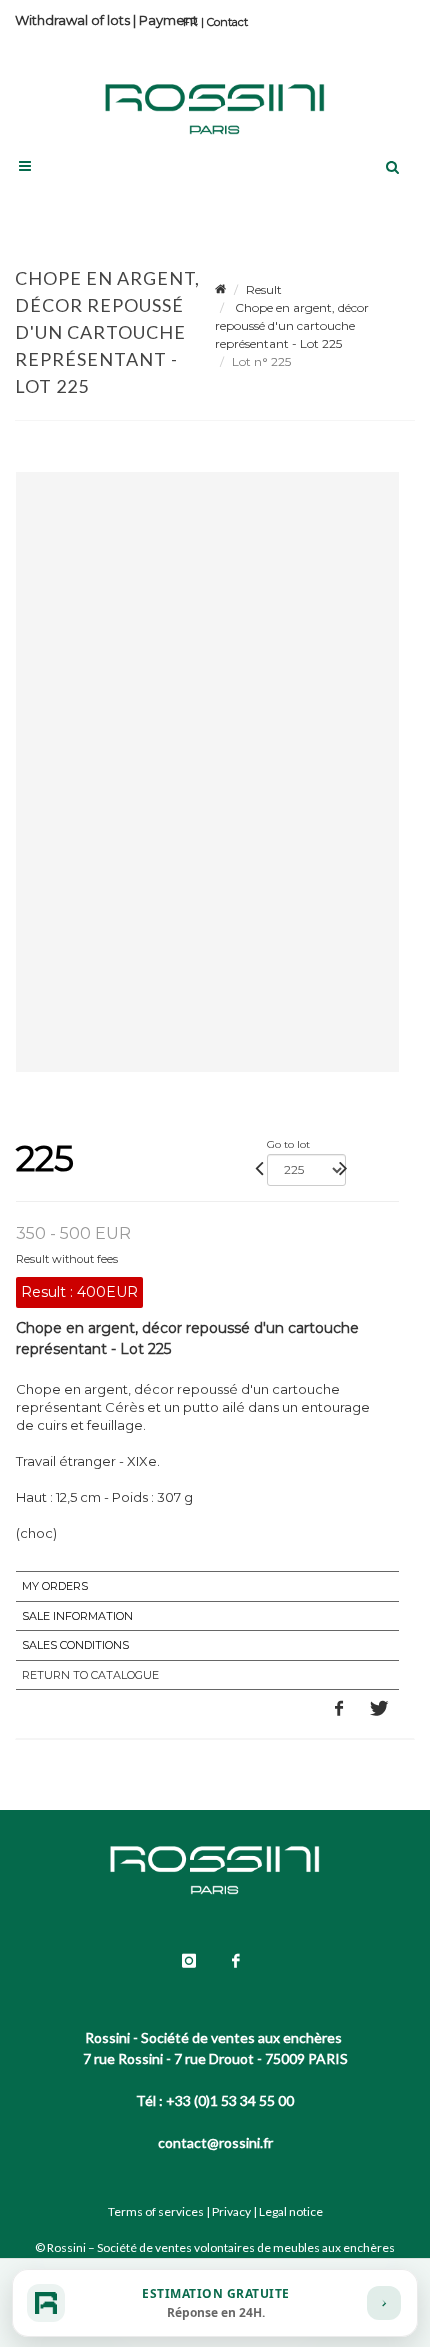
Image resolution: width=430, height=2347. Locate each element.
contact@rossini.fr (215, 2142)
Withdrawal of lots (72, 20)
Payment (168, 20)
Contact (227, 22)
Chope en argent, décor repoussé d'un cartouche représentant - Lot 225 (292, 325)
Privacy (231, 2211)
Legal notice (291, 2211)
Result (264, 289)
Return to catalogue (90, 1675)
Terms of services (156, 2211)
